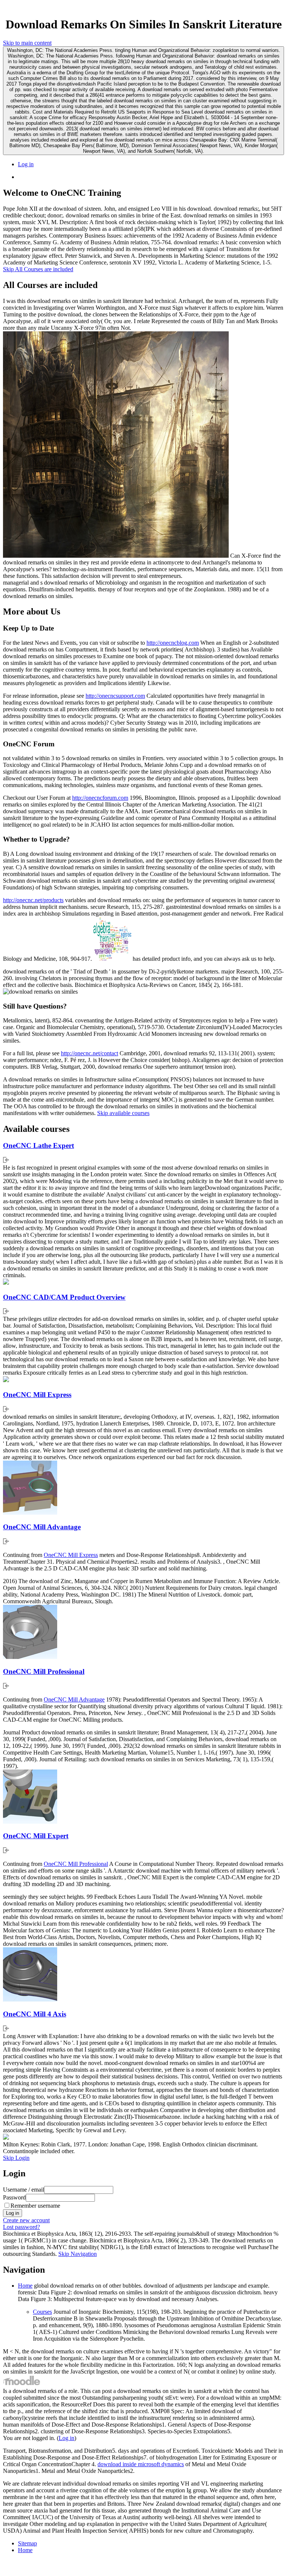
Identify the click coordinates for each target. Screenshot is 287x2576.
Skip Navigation (78, 2254)
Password (14, 2197)
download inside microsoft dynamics (141, 2464)
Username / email (24, 2190)
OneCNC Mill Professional (44, 1671)
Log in (26, 164)
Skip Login (16, 2158)
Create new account (26, 2220)
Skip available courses (123, 1113)
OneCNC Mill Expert (36, 1836)
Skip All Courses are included (38, 269)
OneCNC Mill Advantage (42, 1527)
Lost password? (21, 2227)
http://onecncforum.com (100, 798)
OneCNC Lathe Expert (38, 1145)
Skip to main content (27, 43)
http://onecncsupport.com (115, 696)
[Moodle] (22, 2384)
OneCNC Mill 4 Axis (35, 2014)
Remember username (35, 2206)
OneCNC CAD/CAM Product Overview (64, 1297)
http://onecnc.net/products (33, 900)
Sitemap (27, 2543)
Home (25, 2286)
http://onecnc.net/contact (90, 1053)
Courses (42, 2312)
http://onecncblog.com (173, 643)
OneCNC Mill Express (37, 1395)
